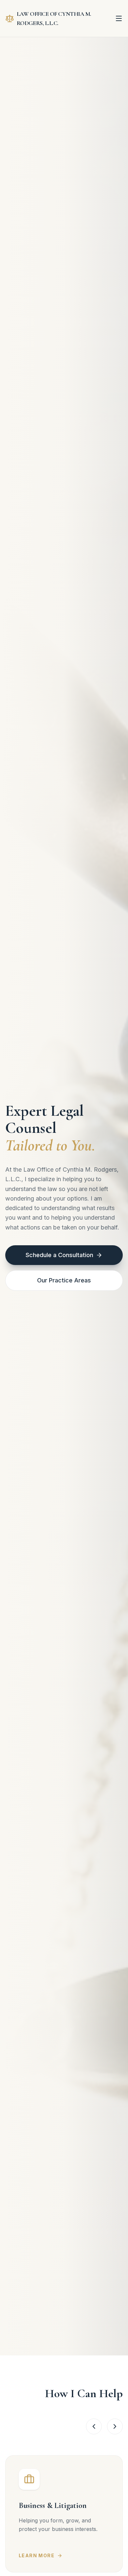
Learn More (37, 2555)
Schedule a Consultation (59, 1255)
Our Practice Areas (64, 1280)
